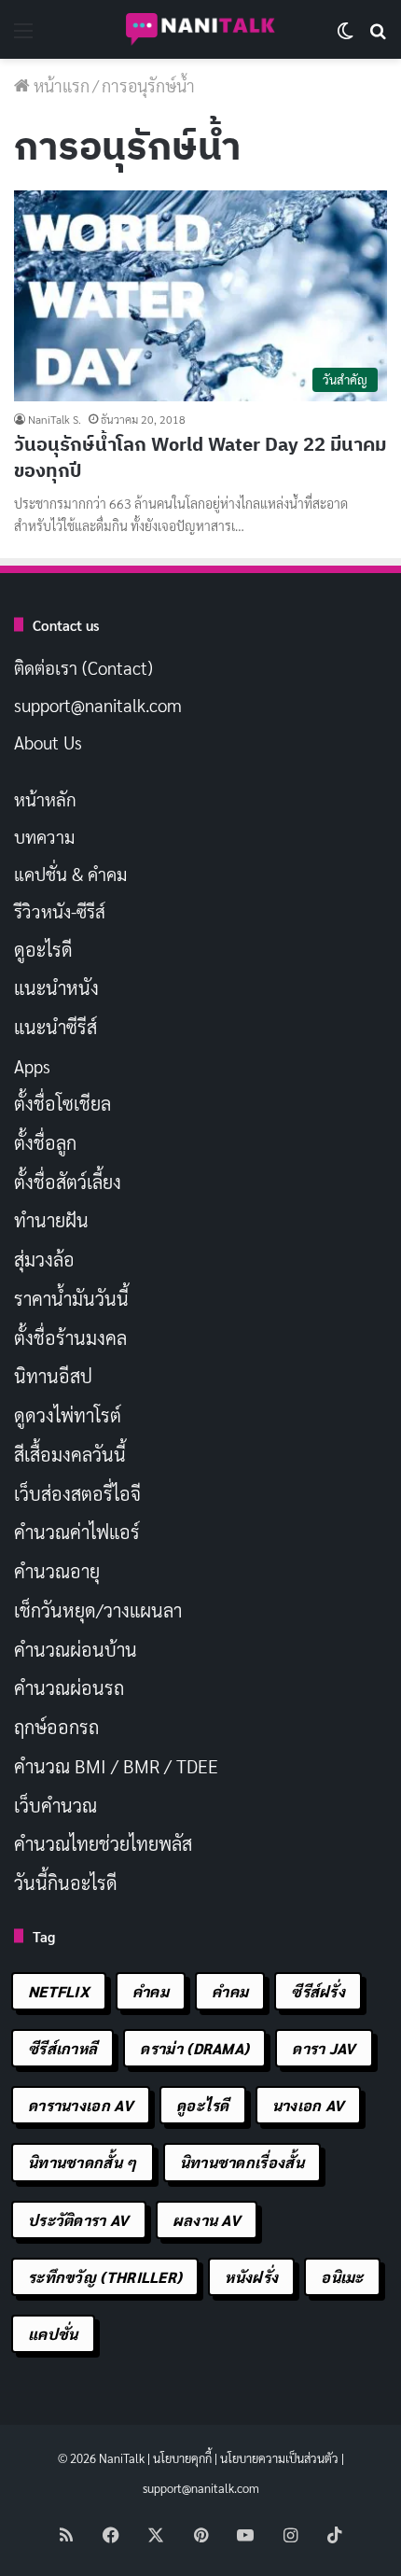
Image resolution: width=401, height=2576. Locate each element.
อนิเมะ (342, 2277)
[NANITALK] (200, 29)
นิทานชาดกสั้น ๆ (83, 2162)
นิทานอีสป (53, 1376)
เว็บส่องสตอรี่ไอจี (77, 1493)
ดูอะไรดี (43, 949)
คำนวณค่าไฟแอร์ (77, 1532)
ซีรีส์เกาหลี (62, 2048)
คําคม (230, 1991)
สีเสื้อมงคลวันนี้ (70, 1454)
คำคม (151, 1991)
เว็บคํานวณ (55, 1805)
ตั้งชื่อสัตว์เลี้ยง (68, 1182)
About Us (48, 742)
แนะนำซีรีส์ (55, 1027)
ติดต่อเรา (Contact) (83, 667)
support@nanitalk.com (98, 705)
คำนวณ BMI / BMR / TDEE (116, 1766)
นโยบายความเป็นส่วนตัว (279, 2458)
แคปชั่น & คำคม (70, 874)
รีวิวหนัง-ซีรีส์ (60, 911)
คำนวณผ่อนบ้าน (76, 1649)
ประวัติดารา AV (79, 2220)
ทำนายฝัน (51, 1220)
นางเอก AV (309, 2105)
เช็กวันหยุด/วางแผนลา (98, 1610)
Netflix (59, 1991)
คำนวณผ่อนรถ (69, 1687)
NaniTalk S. (55, 419)
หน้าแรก (60, 85)
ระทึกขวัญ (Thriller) (105, 2277)
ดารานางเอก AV (81, 2105)
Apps (32, 1066)
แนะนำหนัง (56, 987)
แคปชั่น (53, 2334)
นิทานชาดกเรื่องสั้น (242, 2162)
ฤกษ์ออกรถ (56, 1727)
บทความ (44, 836)
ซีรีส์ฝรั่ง (318, 1991)
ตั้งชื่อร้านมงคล (70, 1337)
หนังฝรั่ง (251, 2277)
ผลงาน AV (207, 2220)
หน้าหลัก (45, 799)
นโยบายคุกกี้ (182, 2458)
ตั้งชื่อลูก (45, 1142)
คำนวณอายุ (57, 1571)
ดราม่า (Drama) (194, 2048)
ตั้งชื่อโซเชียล (62, 1103)
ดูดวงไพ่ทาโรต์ (68, 1415)
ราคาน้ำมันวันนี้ (71, 1298)
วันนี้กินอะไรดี (66, 1883)
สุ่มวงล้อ (44, 1259)
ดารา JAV (324, 2048)
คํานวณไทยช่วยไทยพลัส (103, 1843)
